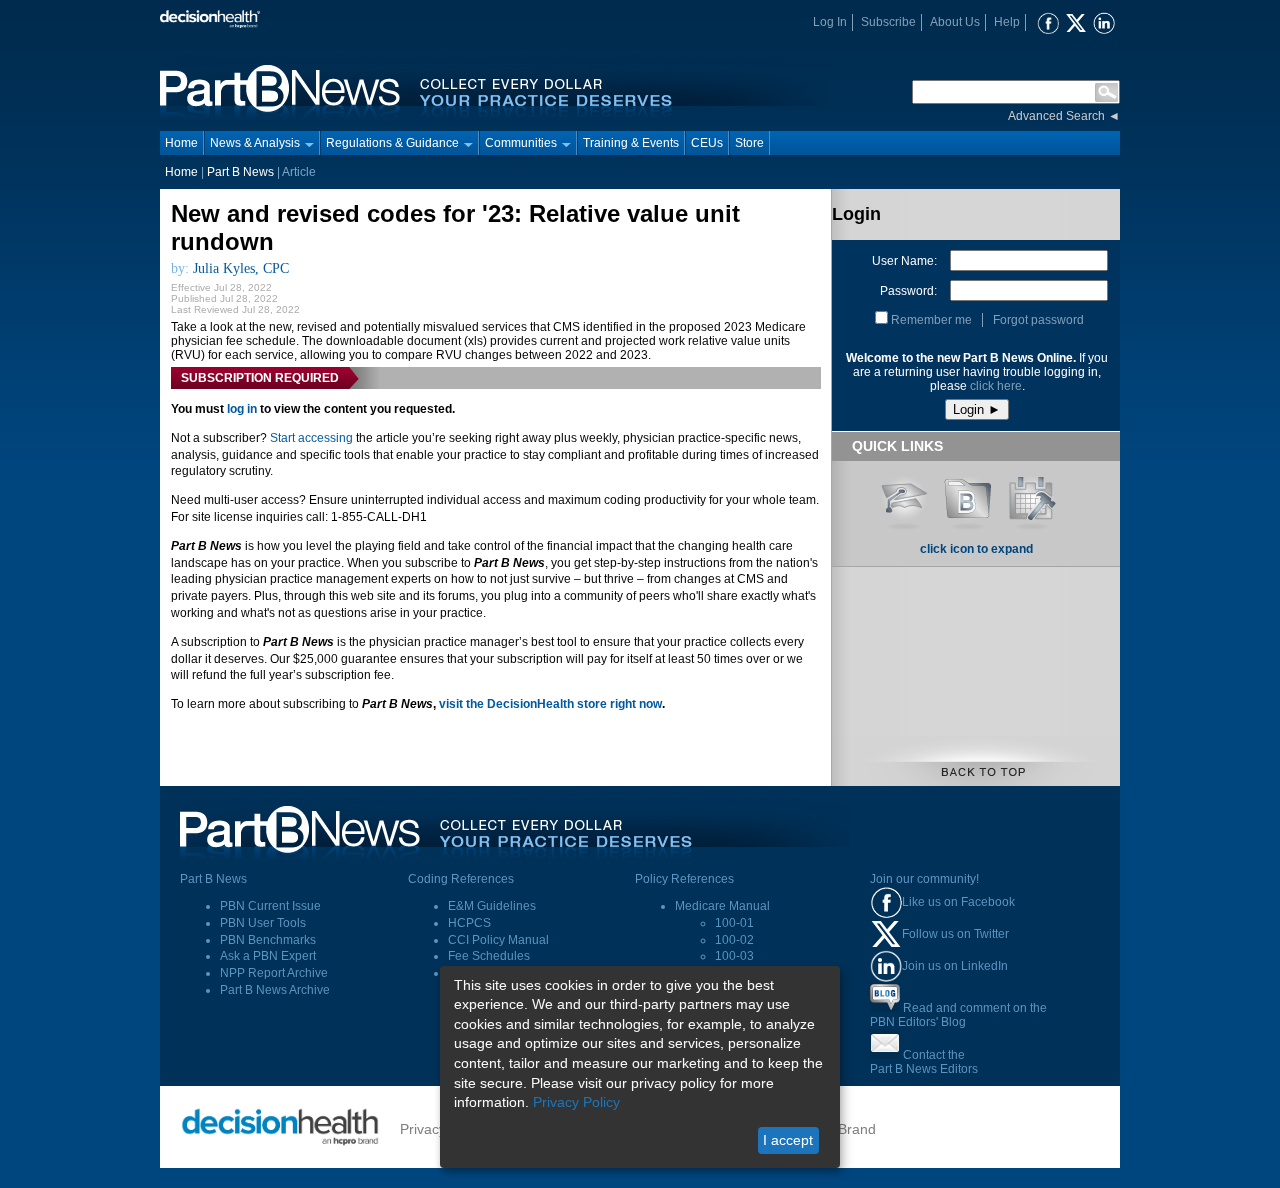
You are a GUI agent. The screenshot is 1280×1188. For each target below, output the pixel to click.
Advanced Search (1056, 116)
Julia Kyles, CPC (241, 268)
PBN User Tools (263, 923)
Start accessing (311, 438)
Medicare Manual (722, 906)
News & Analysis (255, 143)
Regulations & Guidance (392, 143)
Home (181, 143)
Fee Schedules (489, 956)
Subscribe (888, 22)
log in (242, 409)
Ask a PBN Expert (268, 956)
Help (1007, 22)
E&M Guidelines (492, 906)
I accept (788, 1140)
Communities (521, 143)
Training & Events (631, 143)
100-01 (734, 923)
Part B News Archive (275, 990)
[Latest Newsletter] (968, 496)
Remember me (931, 320)
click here (996, 386)
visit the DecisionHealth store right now (550, 704)
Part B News (240, 172)
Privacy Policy (576, 1102)
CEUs (707, 143)
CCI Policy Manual (498, 940)
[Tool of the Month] (1032, 496)
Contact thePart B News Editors (924, 1062)
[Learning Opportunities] (904, 496)
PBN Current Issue (270, 906)
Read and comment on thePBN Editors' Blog (958, 1015)
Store (749, 143)
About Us (955, 22)
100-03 (734, 956)
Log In (830, 22)
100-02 (734, 940)
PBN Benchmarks (268, 940)
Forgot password (1038, 320)
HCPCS (469, 923)
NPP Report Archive (274, 973)
